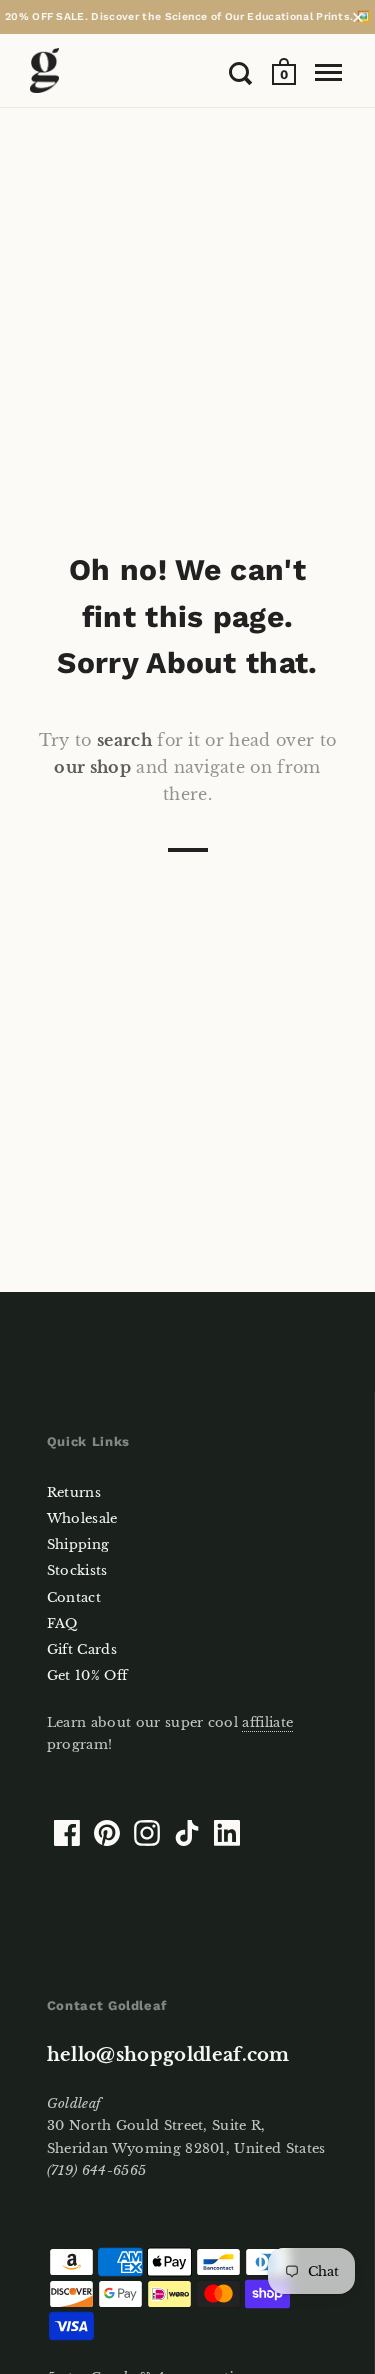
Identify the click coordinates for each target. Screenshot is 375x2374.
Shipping (78, 1544)
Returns (74, 1492)
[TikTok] (187, 1833)
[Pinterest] (107, 1833)
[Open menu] (328, 73)
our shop (92, 767)
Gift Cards (82, 1649)
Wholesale (82, 1518)
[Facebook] (67, 1833)
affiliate (267, 1722)
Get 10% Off (87, 1675)
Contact (74, 1597)
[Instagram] (147, 1833)
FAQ (62, 1623)
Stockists (77, 1570)
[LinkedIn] (227, 1833)
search (124, 740)
